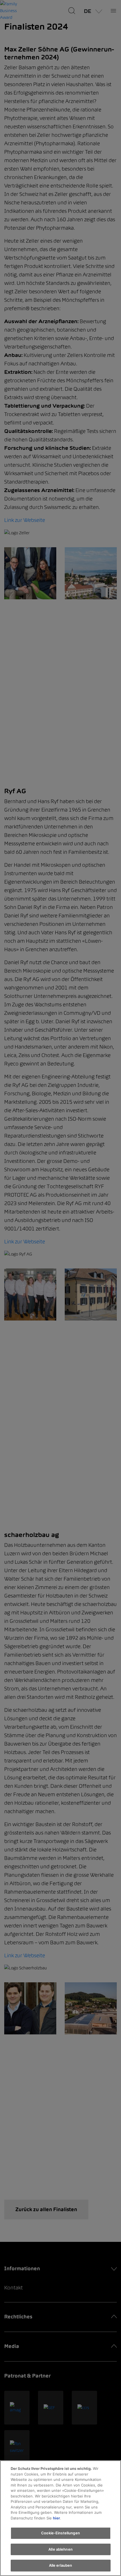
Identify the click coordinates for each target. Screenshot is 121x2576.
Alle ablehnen (60, 2549)
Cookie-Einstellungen (60, 2533)
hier (56, 2518)
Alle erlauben (61, 2565)
